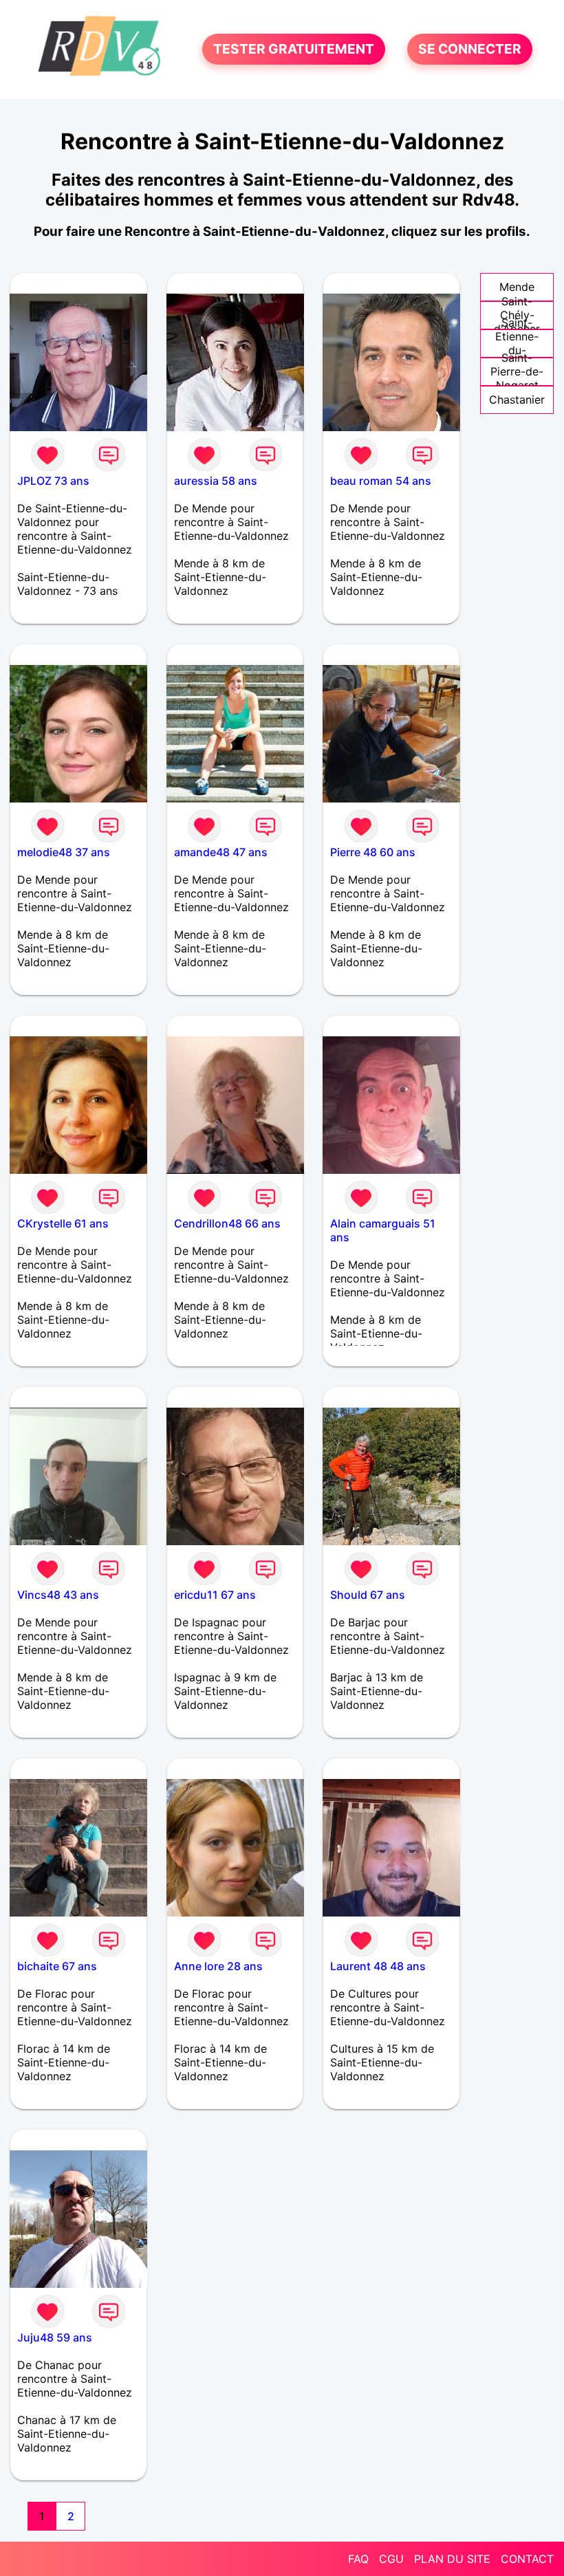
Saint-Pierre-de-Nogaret (517, 371)
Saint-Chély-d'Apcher (517, 315)
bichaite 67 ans (57, 1966)
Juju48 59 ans (55, 2337)
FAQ (358, 2559)
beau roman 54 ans (381, 481)
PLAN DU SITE (452, 2559)
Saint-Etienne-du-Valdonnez (517, 343)
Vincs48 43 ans (58, 1595)
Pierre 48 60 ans (373, 852)
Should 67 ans (368, 1595)
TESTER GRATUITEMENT (294, 50)
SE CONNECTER (470, 50)
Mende (517, 287)
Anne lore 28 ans (218, 1966)
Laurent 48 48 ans (378, 1966)
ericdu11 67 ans (215, 1595)
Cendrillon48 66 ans (227, 1223)
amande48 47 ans (221, 852)
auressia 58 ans (216, 481)
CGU (391, 2559)
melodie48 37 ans (64, 852)
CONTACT (527, 2559)
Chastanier (517, 400)
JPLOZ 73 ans (53, 481)
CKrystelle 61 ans (63, 1223)
